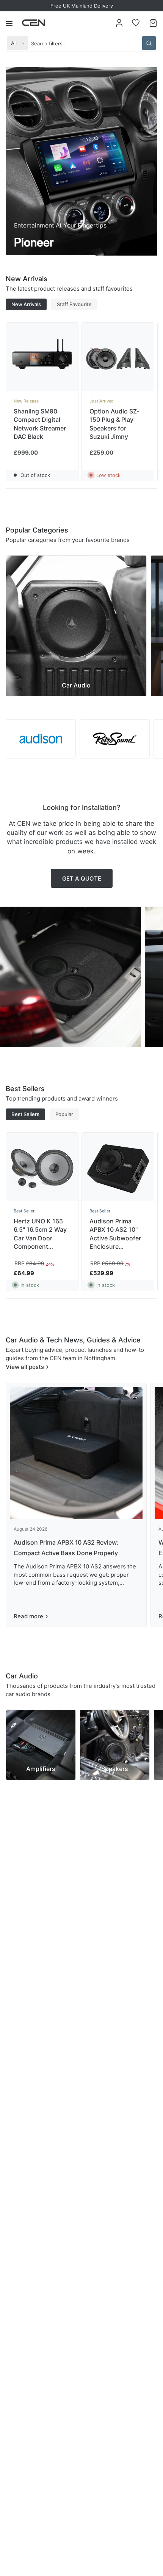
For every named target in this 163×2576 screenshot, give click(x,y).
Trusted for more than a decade (82, 6)
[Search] (149, 43)
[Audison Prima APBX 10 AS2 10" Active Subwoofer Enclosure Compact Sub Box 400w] (118, 1169)
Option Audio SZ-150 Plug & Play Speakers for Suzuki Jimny (114, 424)
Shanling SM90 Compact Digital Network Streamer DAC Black (40, 424)
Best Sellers (25, 1114)
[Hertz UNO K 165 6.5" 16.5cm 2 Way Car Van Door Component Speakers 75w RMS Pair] (42, 1169)
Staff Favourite (74, 304)
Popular (64, 1114)
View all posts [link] (25, 1367)
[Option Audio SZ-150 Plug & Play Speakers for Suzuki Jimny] (118, 359)
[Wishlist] (136, 23)
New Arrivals (26, 304)
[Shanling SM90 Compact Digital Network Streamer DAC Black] (42, 359)
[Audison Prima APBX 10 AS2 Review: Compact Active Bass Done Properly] (76, 1453)
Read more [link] (28, 1616)
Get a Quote (82, 879)
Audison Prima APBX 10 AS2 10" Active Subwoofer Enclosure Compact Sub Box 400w (115, 1234)
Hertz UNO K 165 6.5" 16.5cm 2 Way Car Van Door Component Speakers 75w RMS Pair (41, 1234)
